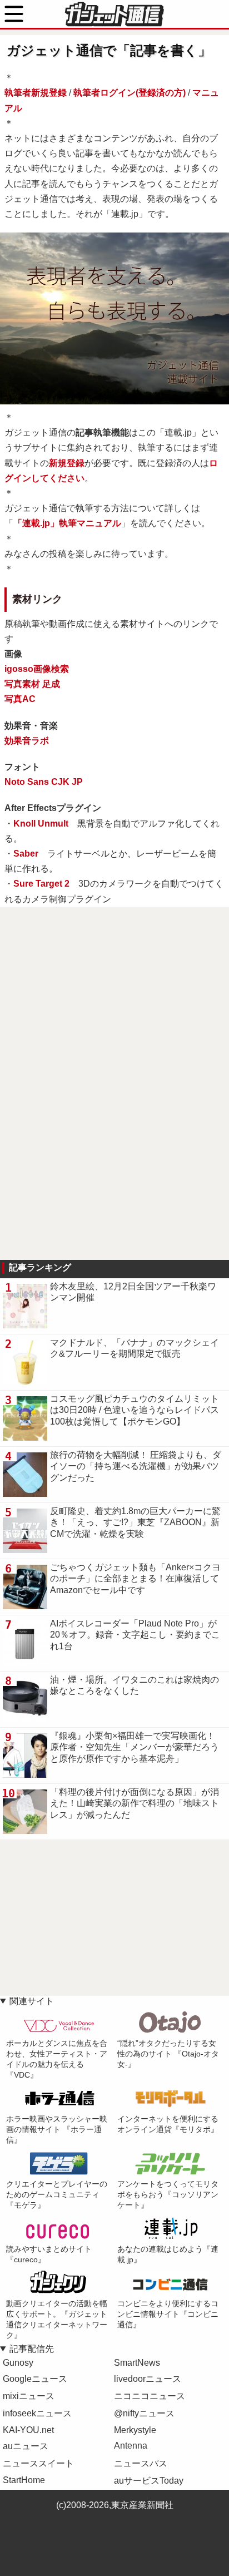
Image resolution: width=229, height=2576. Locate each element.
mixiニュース (29, 2396)
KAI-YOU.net (28, 2430)
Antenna (131, 2446)
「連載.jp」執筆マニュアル (67, 523)
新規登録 (67, 463)
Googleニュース (35, 2379)
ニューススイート (38, 2463)
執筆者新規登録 (36, 93)
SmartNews (137, 2363)
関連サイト (32, 2001)
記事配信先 (32, 2349)
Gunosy (18, 2363)
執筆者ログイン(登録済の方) (130, 93)
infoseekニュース (37, 2413)
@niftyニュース (144, 2413)
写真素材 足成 (32, 684)
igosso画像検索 (37, 669)
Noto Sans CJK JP (44, 782)
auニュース (26, 2446)
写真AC (20, 699)
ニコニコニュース (150, 2396)
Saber (26, 854)
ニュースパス (141, 2463)
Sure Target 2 (41, 884)
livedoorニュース (148, 2379)
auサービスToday (149, 2481)
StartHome (24, 2480)
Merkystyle (135, 2430)
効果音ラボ (27, 741)
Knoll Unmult (41, 824)
